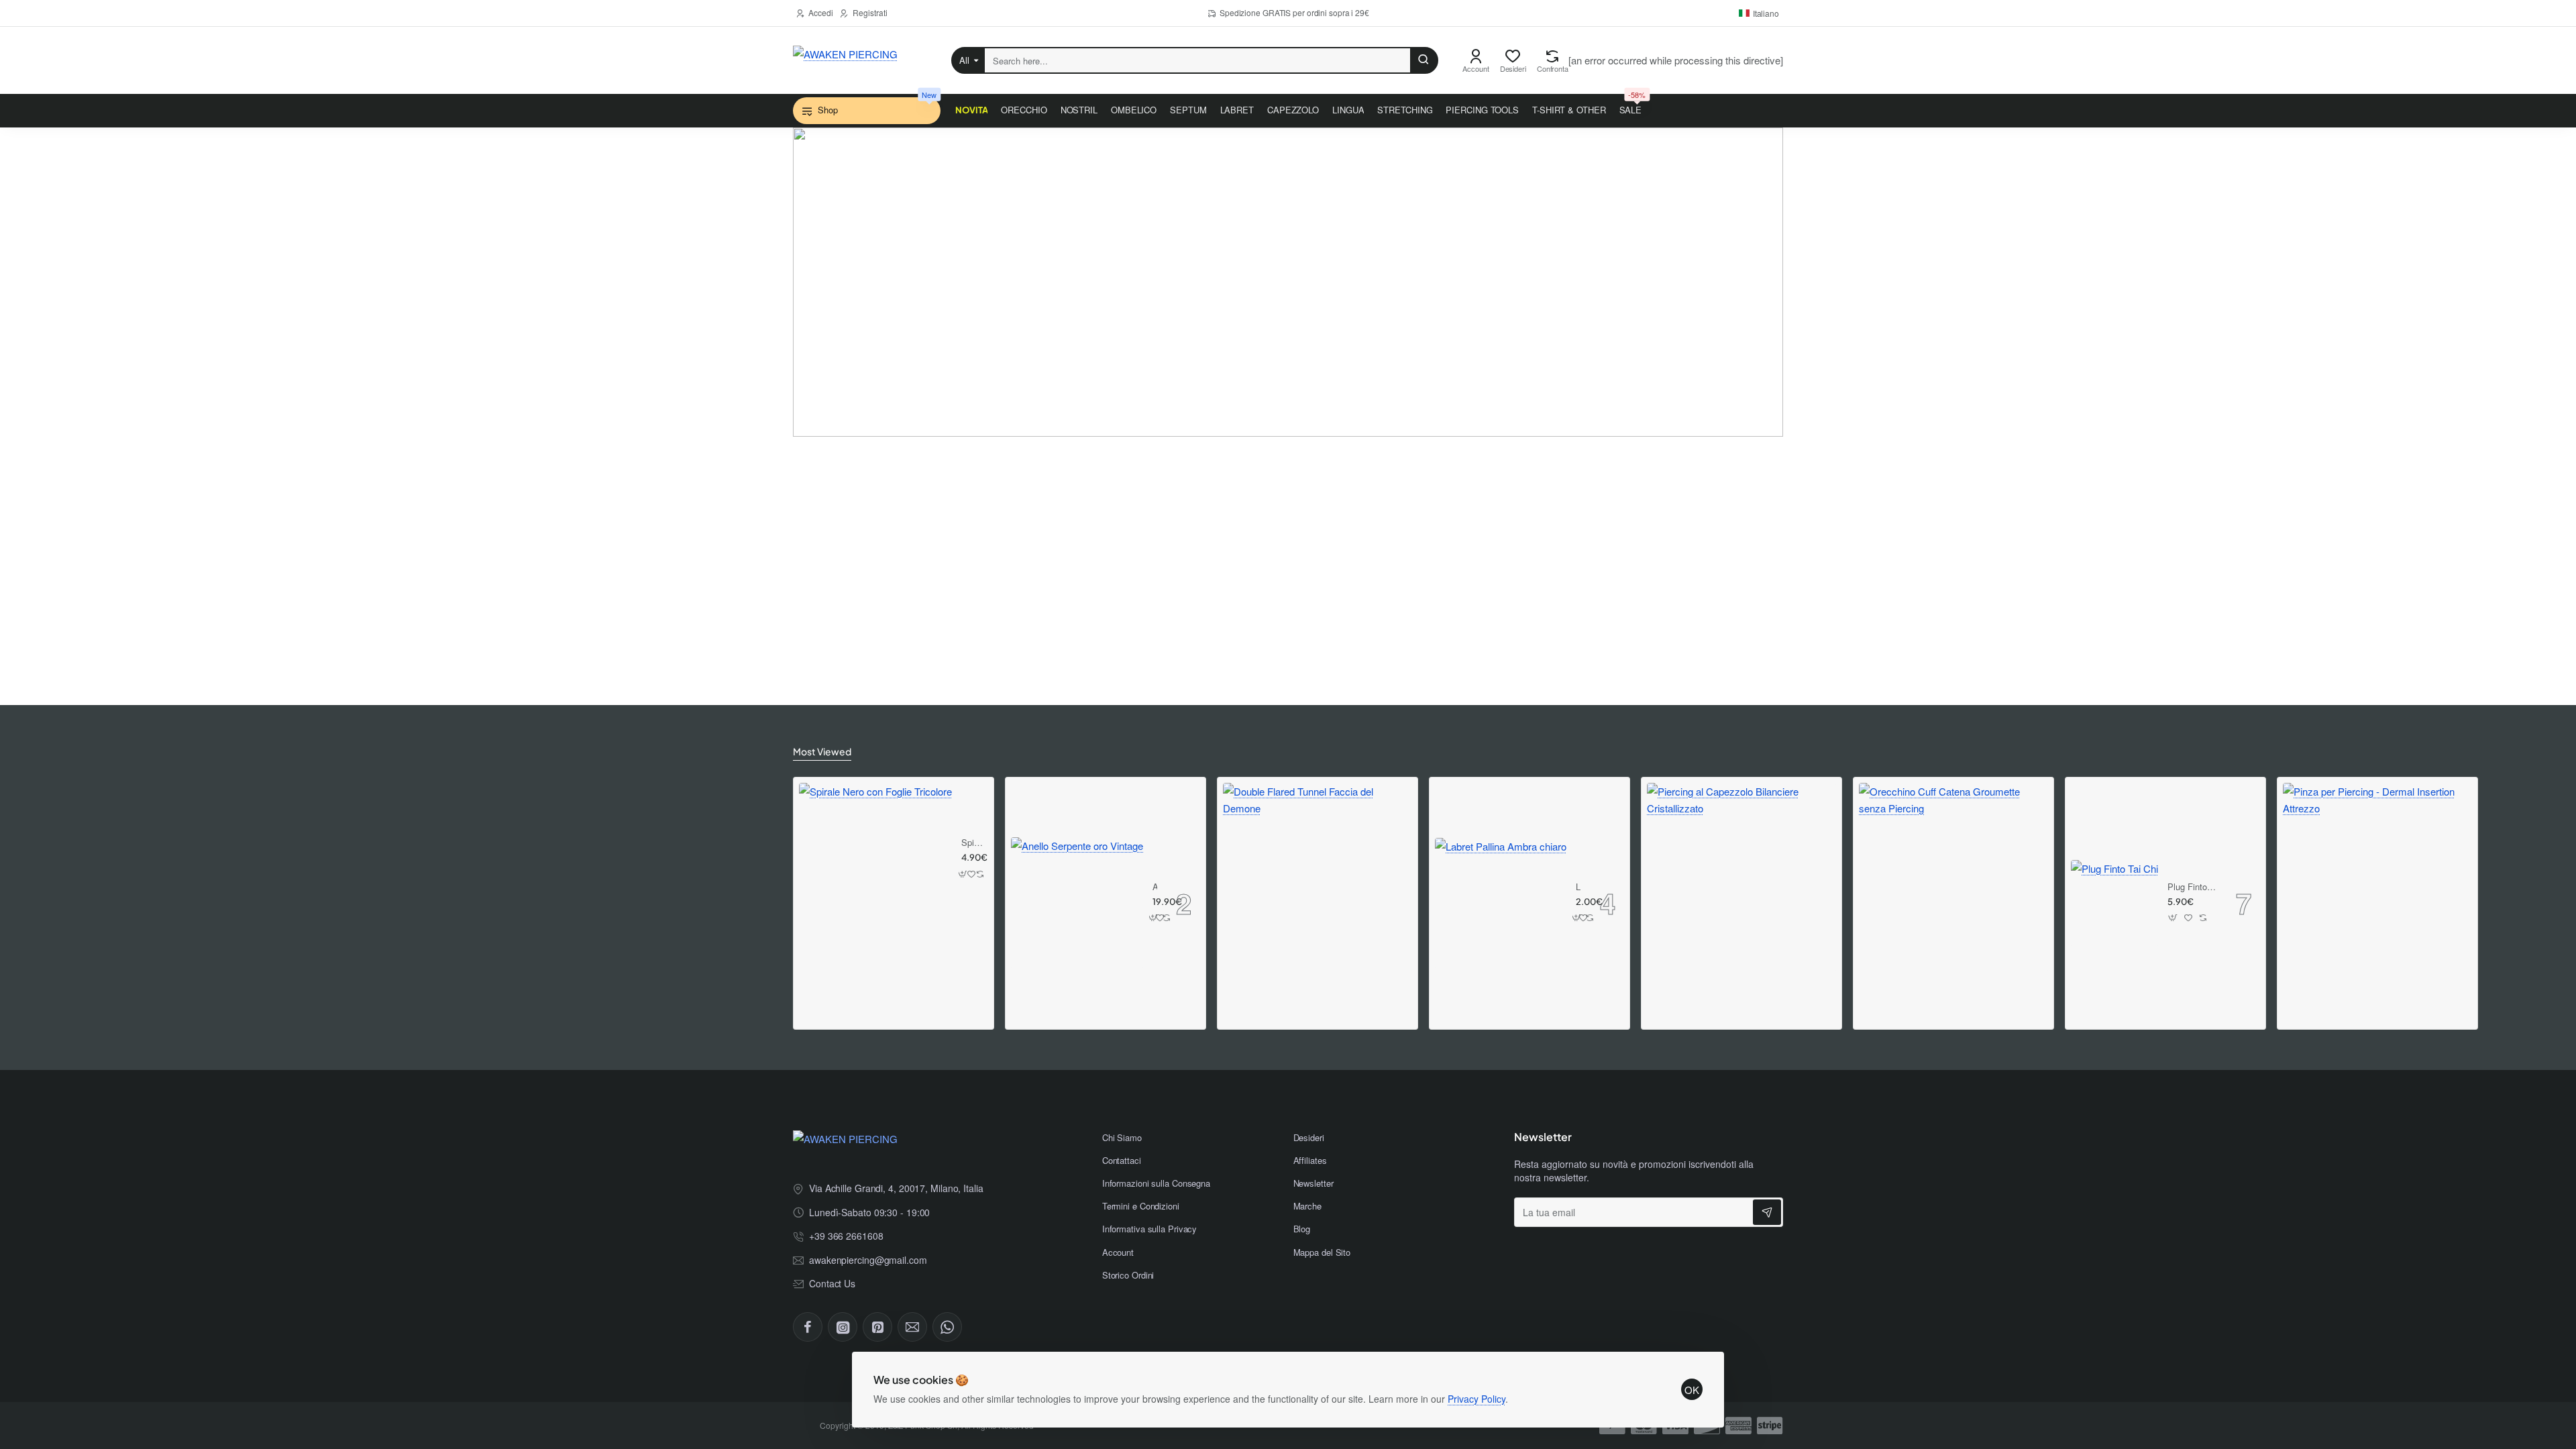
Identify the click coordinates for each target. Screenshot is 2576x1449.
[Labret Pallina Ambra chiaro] (1501, 904)
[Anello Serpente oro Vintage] (1077, 903)
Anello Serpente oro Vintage (1155, 887)
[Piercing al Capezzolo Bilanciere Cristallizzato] (1741, 877)
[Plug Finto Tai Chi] (2114, 904)
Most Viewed (822, 751)
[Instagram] (843, 1327)
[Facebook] (808, 1327)
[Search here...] (1424, 60)
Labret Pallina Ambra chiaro (1578, 887)
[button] (963, 874)
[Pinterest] (877, 1327)
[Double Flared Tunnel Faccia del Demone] (1318, 877)
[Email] (912, 1327)
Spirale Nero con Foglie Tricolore (973, 843)
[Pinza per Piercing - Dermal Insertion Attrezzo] (2377, 877)
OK (1692, 1390)
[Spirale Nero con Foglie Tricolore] (875, 859)
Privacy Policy (1477, 1399)
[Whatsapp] (947, 1327)
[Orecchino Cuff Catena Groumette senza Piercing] (1953, 877)
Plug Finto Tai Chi (2192, 887)
